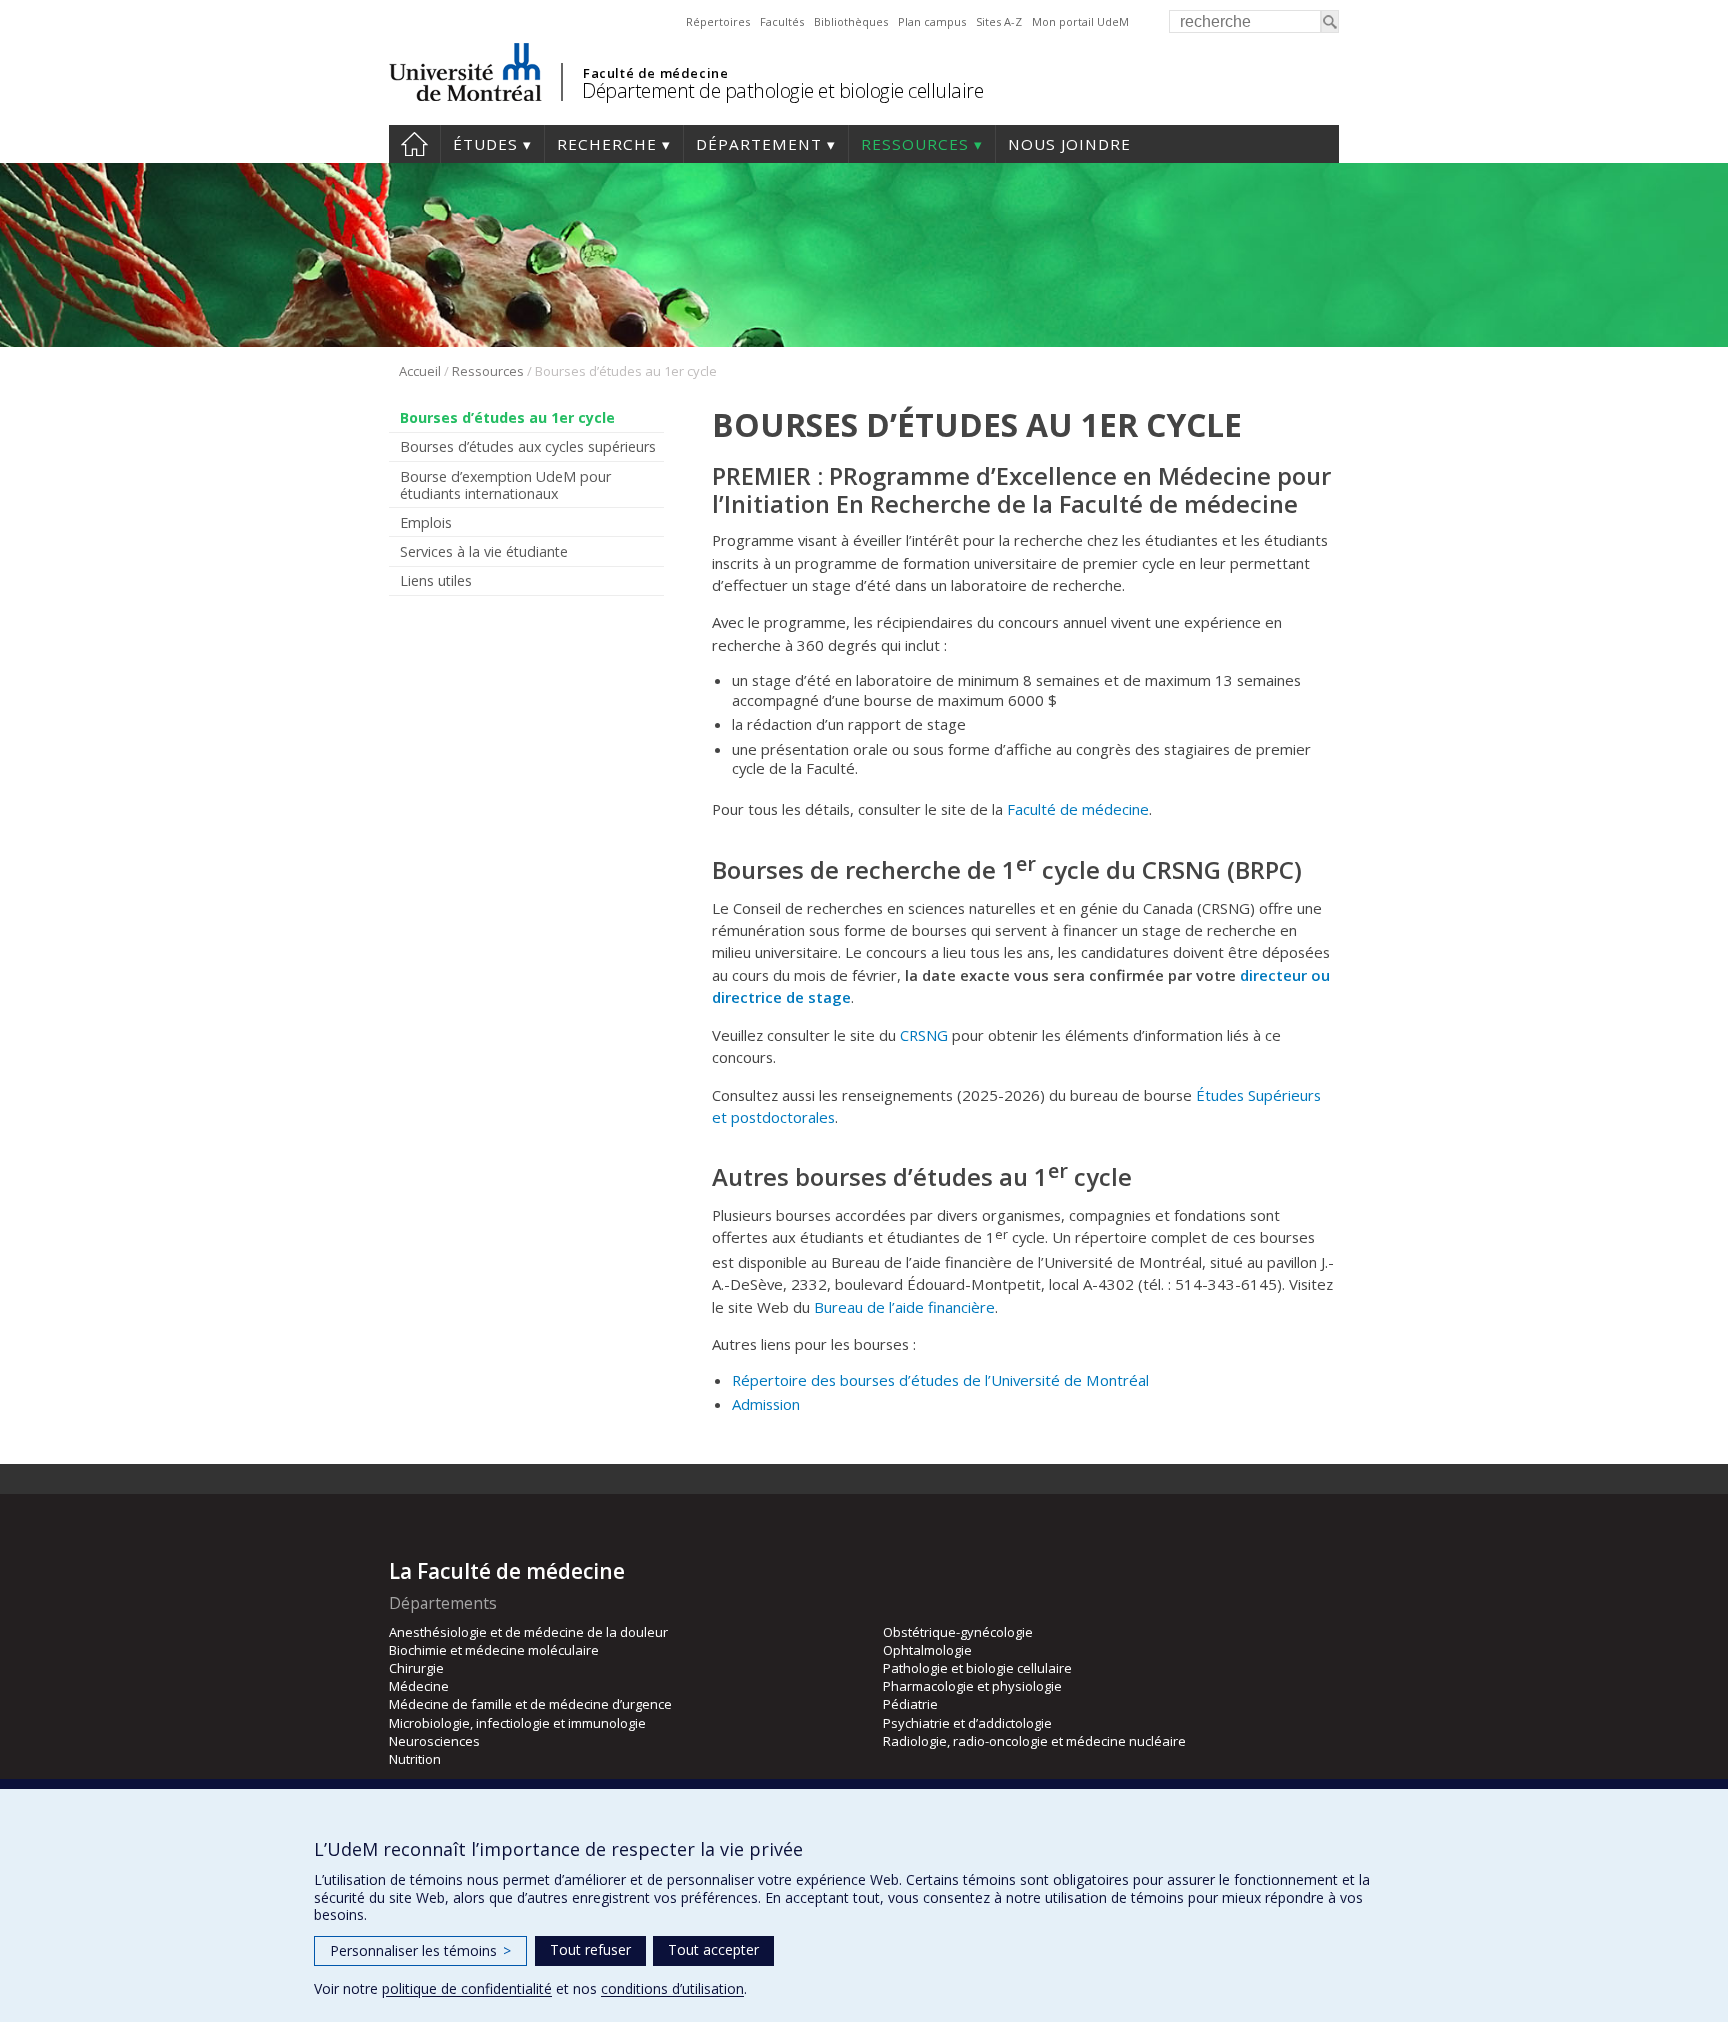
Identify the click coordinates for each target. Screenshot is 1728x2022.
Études (485, 144)
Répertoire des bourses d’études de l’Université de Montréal (940, 1380)
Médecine (419, 1686)
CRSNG (924, 1035)
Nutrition (415, 1759)
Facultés (782, 21)
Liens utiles (436, 580)
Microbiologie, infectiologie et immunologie (517, 1723)
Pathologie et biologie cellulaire (977, 1668)
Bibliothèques (851, 21)
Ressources (915, 144)
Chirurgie (416, 1668)
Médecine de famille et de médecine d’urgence (530, 1704)
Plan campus (932, 21)
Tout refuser (590, 1949)
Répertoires (718, 21)
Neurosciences (434, 1741)
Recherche (607, 144)
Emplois (426, 522)
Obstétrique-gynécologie (958, 1632)
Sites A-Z (999, 21)
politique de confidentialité (467, 1988)
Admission (766, 1404)
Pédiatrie (910, 1704)
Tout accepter (713, 1949)
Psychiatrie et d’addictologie (967, 1723)
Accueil (414, 144)
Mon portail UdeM (1080, 21)
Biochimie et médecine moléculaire (494, 1650)
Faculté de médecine (655, 73)
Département (759, 144)
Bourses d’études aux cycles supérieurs (528, 446)
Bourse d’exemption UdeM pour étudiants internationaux (505, 485)
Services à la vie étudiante (484, 551)
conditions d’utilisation (672, 1988)
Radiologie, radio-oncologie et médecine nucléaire (1034, 1741)
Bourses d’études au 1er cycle (507, 417)
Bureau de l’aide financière (904, 1307)
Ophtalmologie (927, 1650)
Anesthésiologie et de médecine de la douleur (528, 1632)
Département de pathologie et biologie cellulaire (782, 90)
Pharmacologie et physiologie (972, 1686)
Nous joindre (1069, 144)
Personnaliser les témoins (420, 1950)
